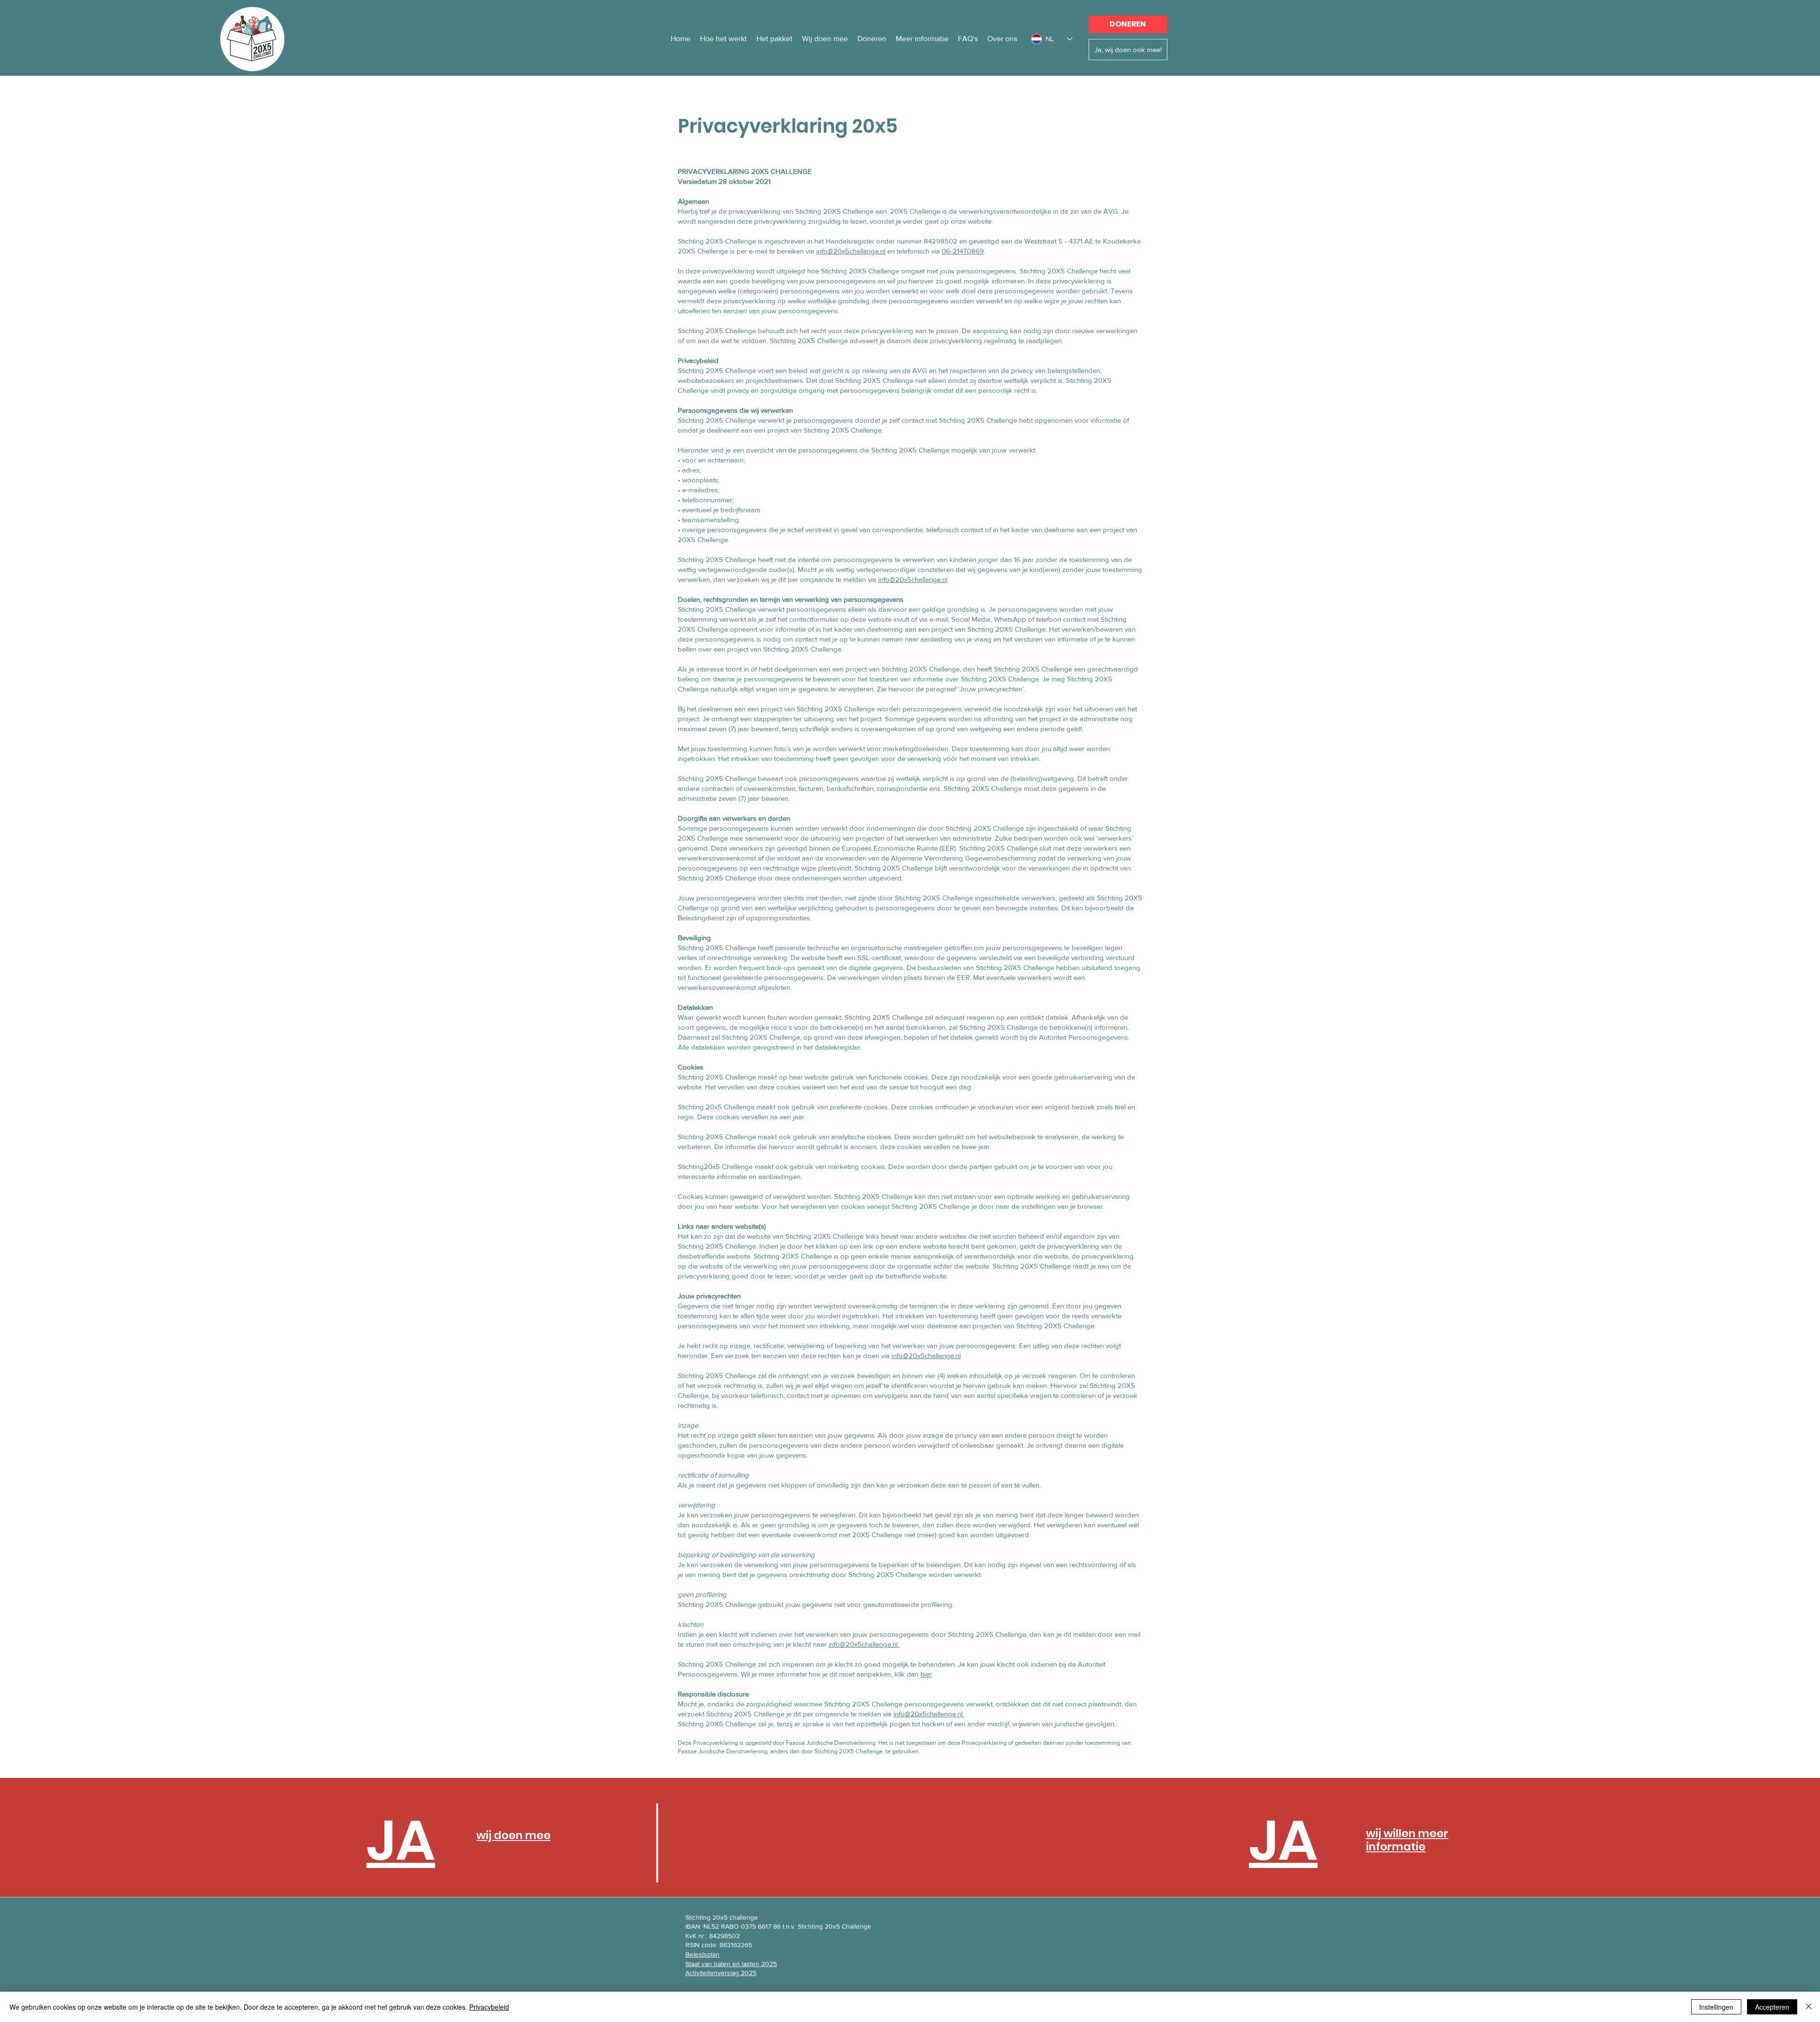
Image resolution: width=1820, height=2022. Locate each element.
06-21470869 (963, 251)
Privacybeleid (489, 2007)
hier (926, 1674)
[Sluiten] (1809, 2007)
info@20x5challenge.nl (851, 251)
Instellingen (1716, 2007)
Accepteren (1772, 2007)
